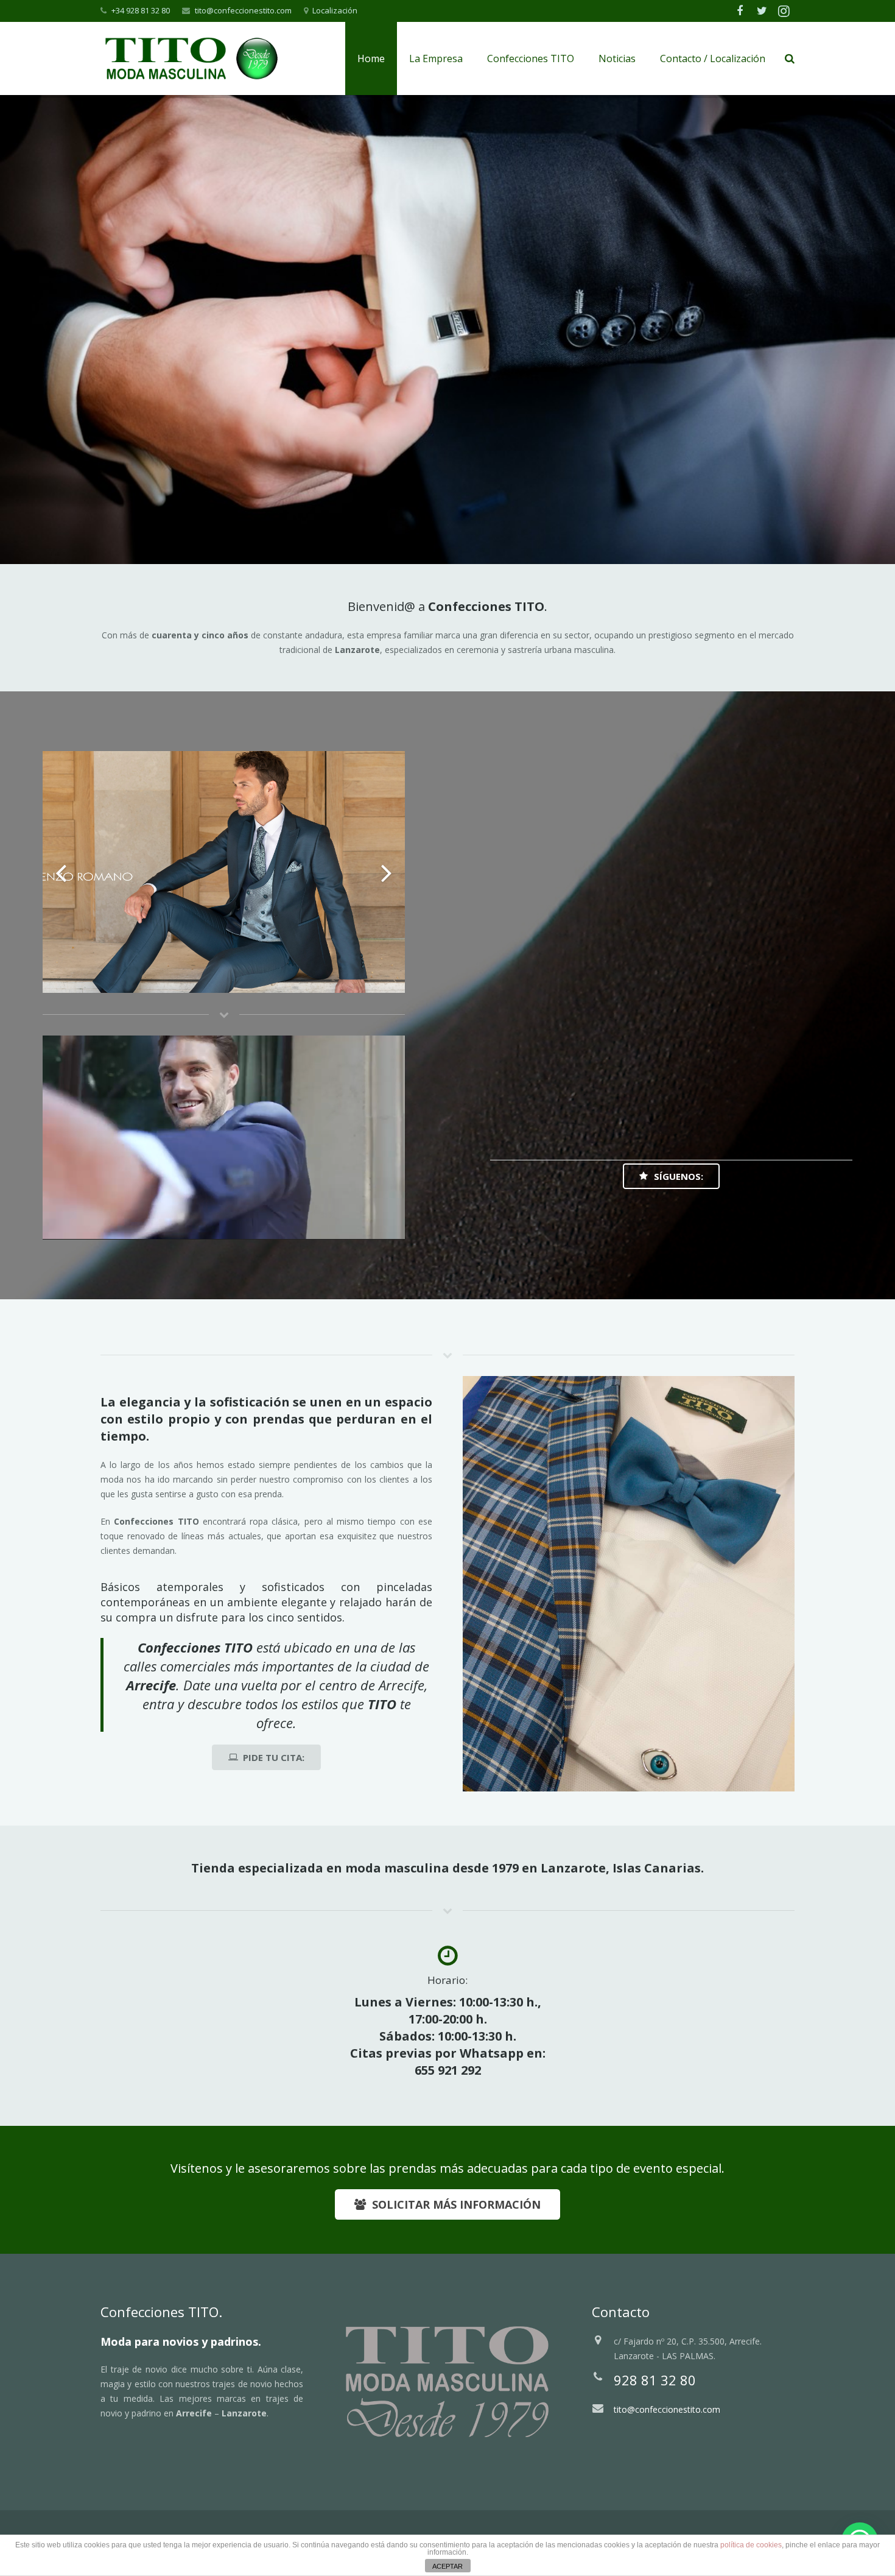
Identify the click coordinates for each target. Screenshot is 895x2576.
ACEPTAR (447, 2566)
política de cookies (751, 2545)
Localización (335, 10)
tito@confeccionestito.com (243, 10)
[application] (224, 1138)
